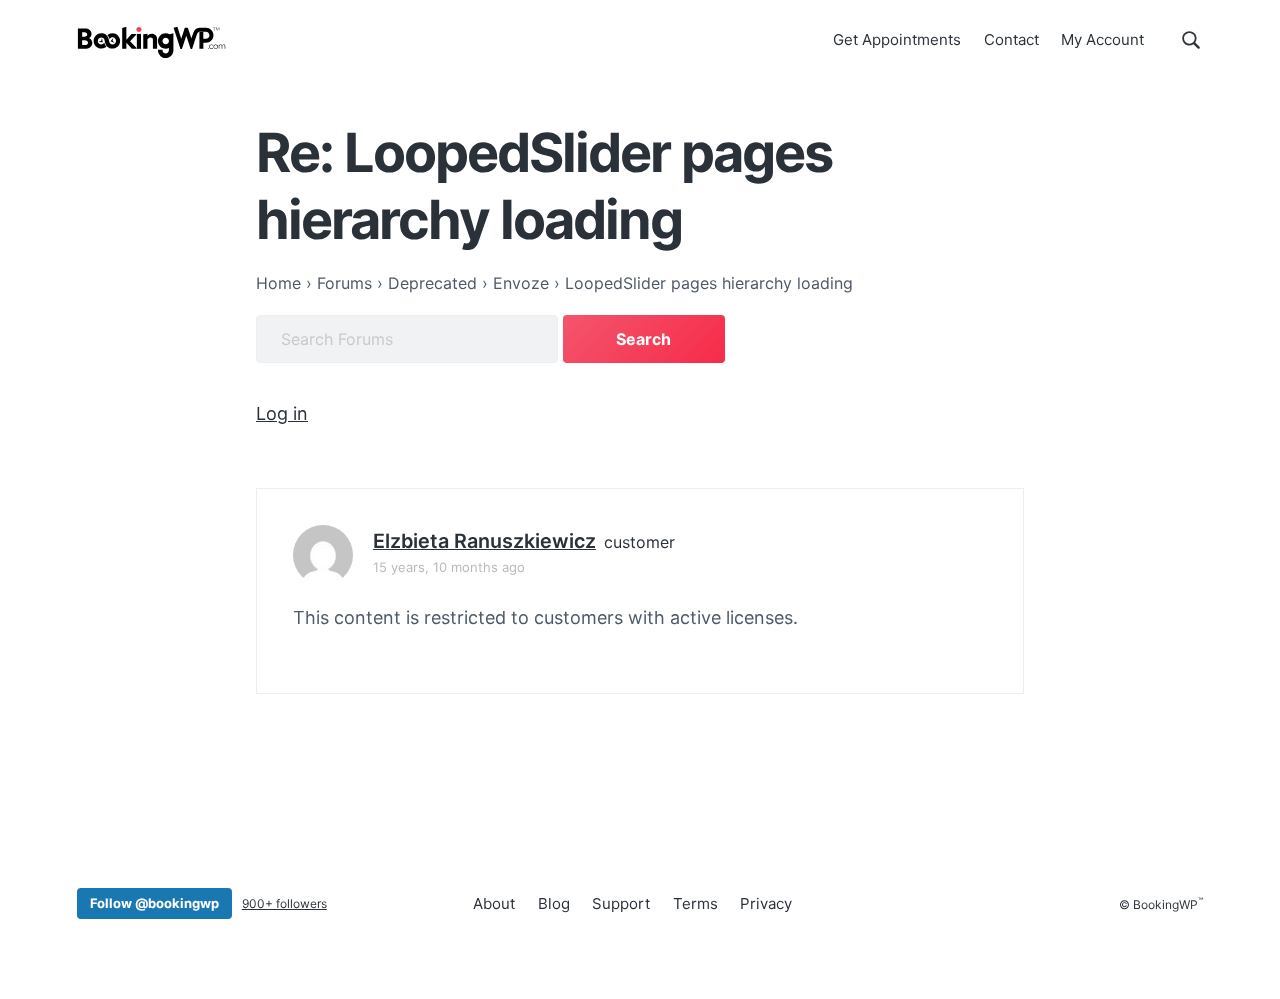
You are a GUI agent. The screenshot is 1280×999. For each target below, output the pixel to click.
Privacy (766, 903)
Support (621, 903)
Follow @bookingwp (154, 903)
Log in (282, 413)
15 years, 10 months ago (449, 567)
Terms (695, 903)
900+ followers (284, 903)
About (494, 903)
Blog (554, 903)
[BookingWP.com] (152, 42)
